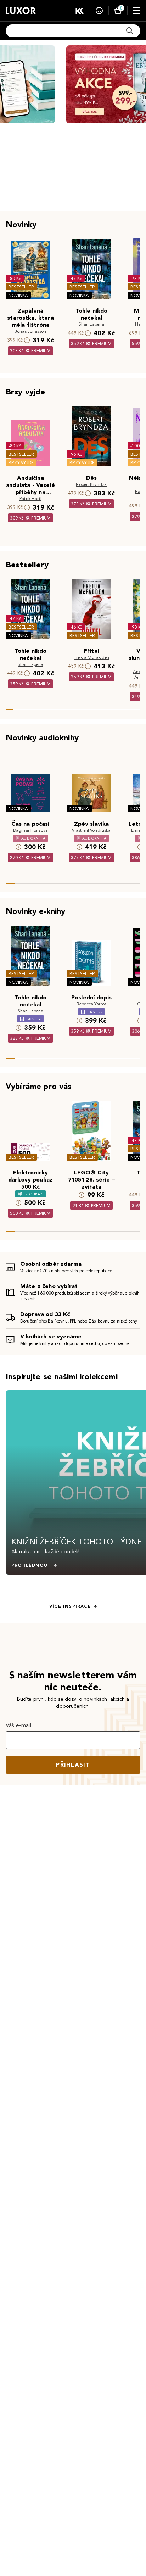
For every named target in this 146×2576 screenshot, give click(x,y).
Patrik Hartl (30, 498)
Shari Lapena (92, 324)
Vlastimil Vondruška (91, 830)
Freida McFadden (91, 657)
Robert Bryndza (91, 484)
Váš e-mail (19, 1725)
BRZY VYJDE (21, 463)
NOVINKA (18, 295)
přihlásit (73, 1765)
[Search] (130, 31)
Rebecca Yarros (91, 1004)
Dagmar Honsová (30, 830)
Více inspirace (70, 1606)
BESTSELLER (21, 287)
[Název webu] (21, 11)
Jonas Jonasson (30, 331)
